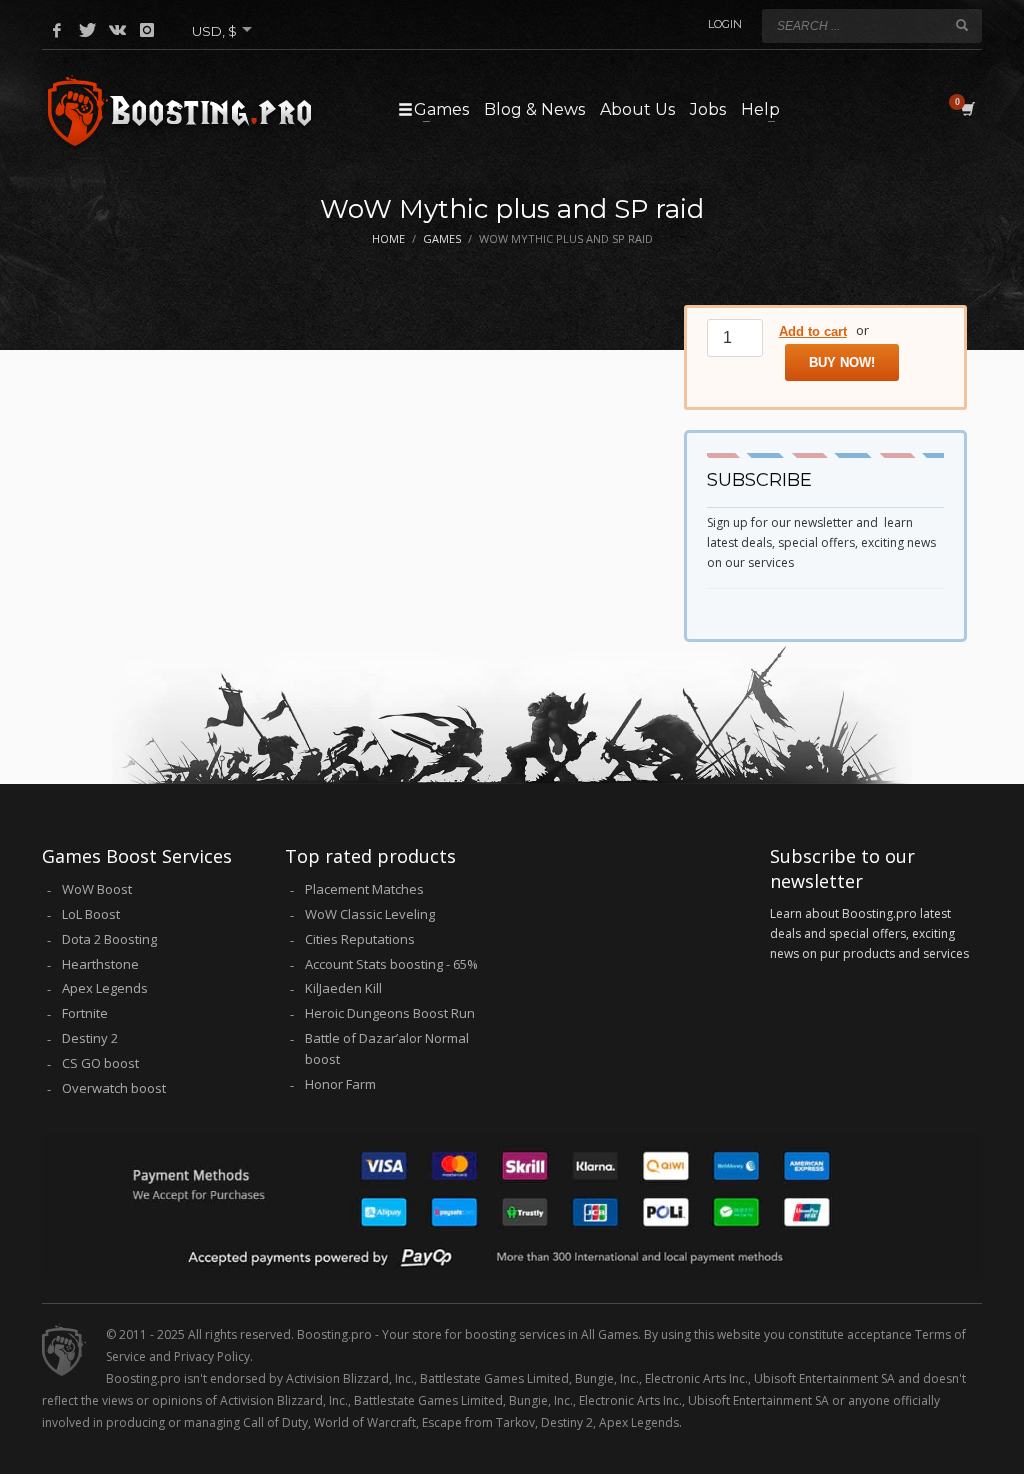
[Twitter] (87, 30)
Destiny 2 (90, 1038)
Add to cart (813, 331)
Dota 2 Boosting (109, 939)
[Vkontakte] (117, 30)
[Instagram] (147, 30)
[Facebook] (57, 30)
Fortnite (85, 1013)
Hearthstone (100, 964)
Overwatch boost (114, 1088)
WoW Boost (97, 889)
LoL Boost (91, 914)
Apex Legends (105, 988)
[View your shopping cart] (966, 109)
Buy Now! (842, 362)
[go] (962, 25)
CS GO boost (100, 1063)
